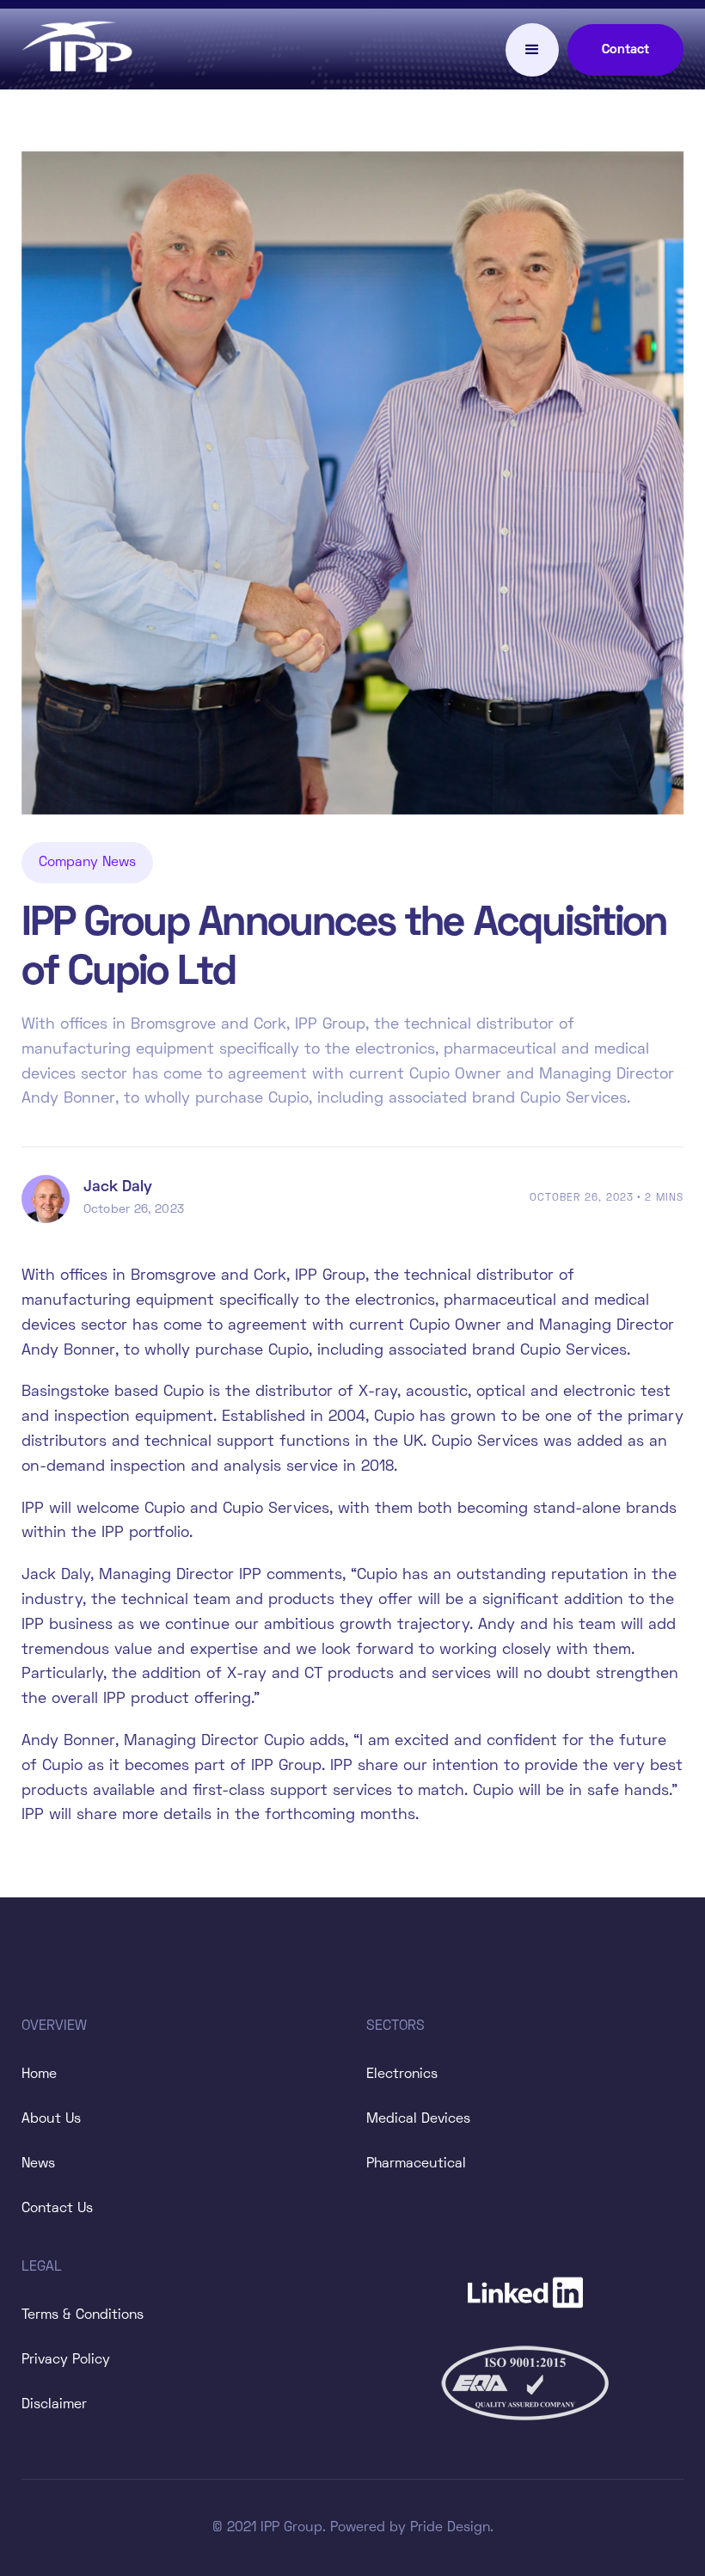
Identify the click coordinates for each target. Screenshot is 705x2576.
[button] (532, 50)
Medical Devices (418, 2119)
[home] (77, 50)
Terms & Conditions (83, 2315)
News (38, 2164)
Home (39, 2075)
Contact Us (57, 2209)
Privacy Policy (66, 2360)
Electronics (402, 2075)
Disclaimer (54, 2405)
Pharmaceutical (416, 2164)
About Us (51, 2119)
